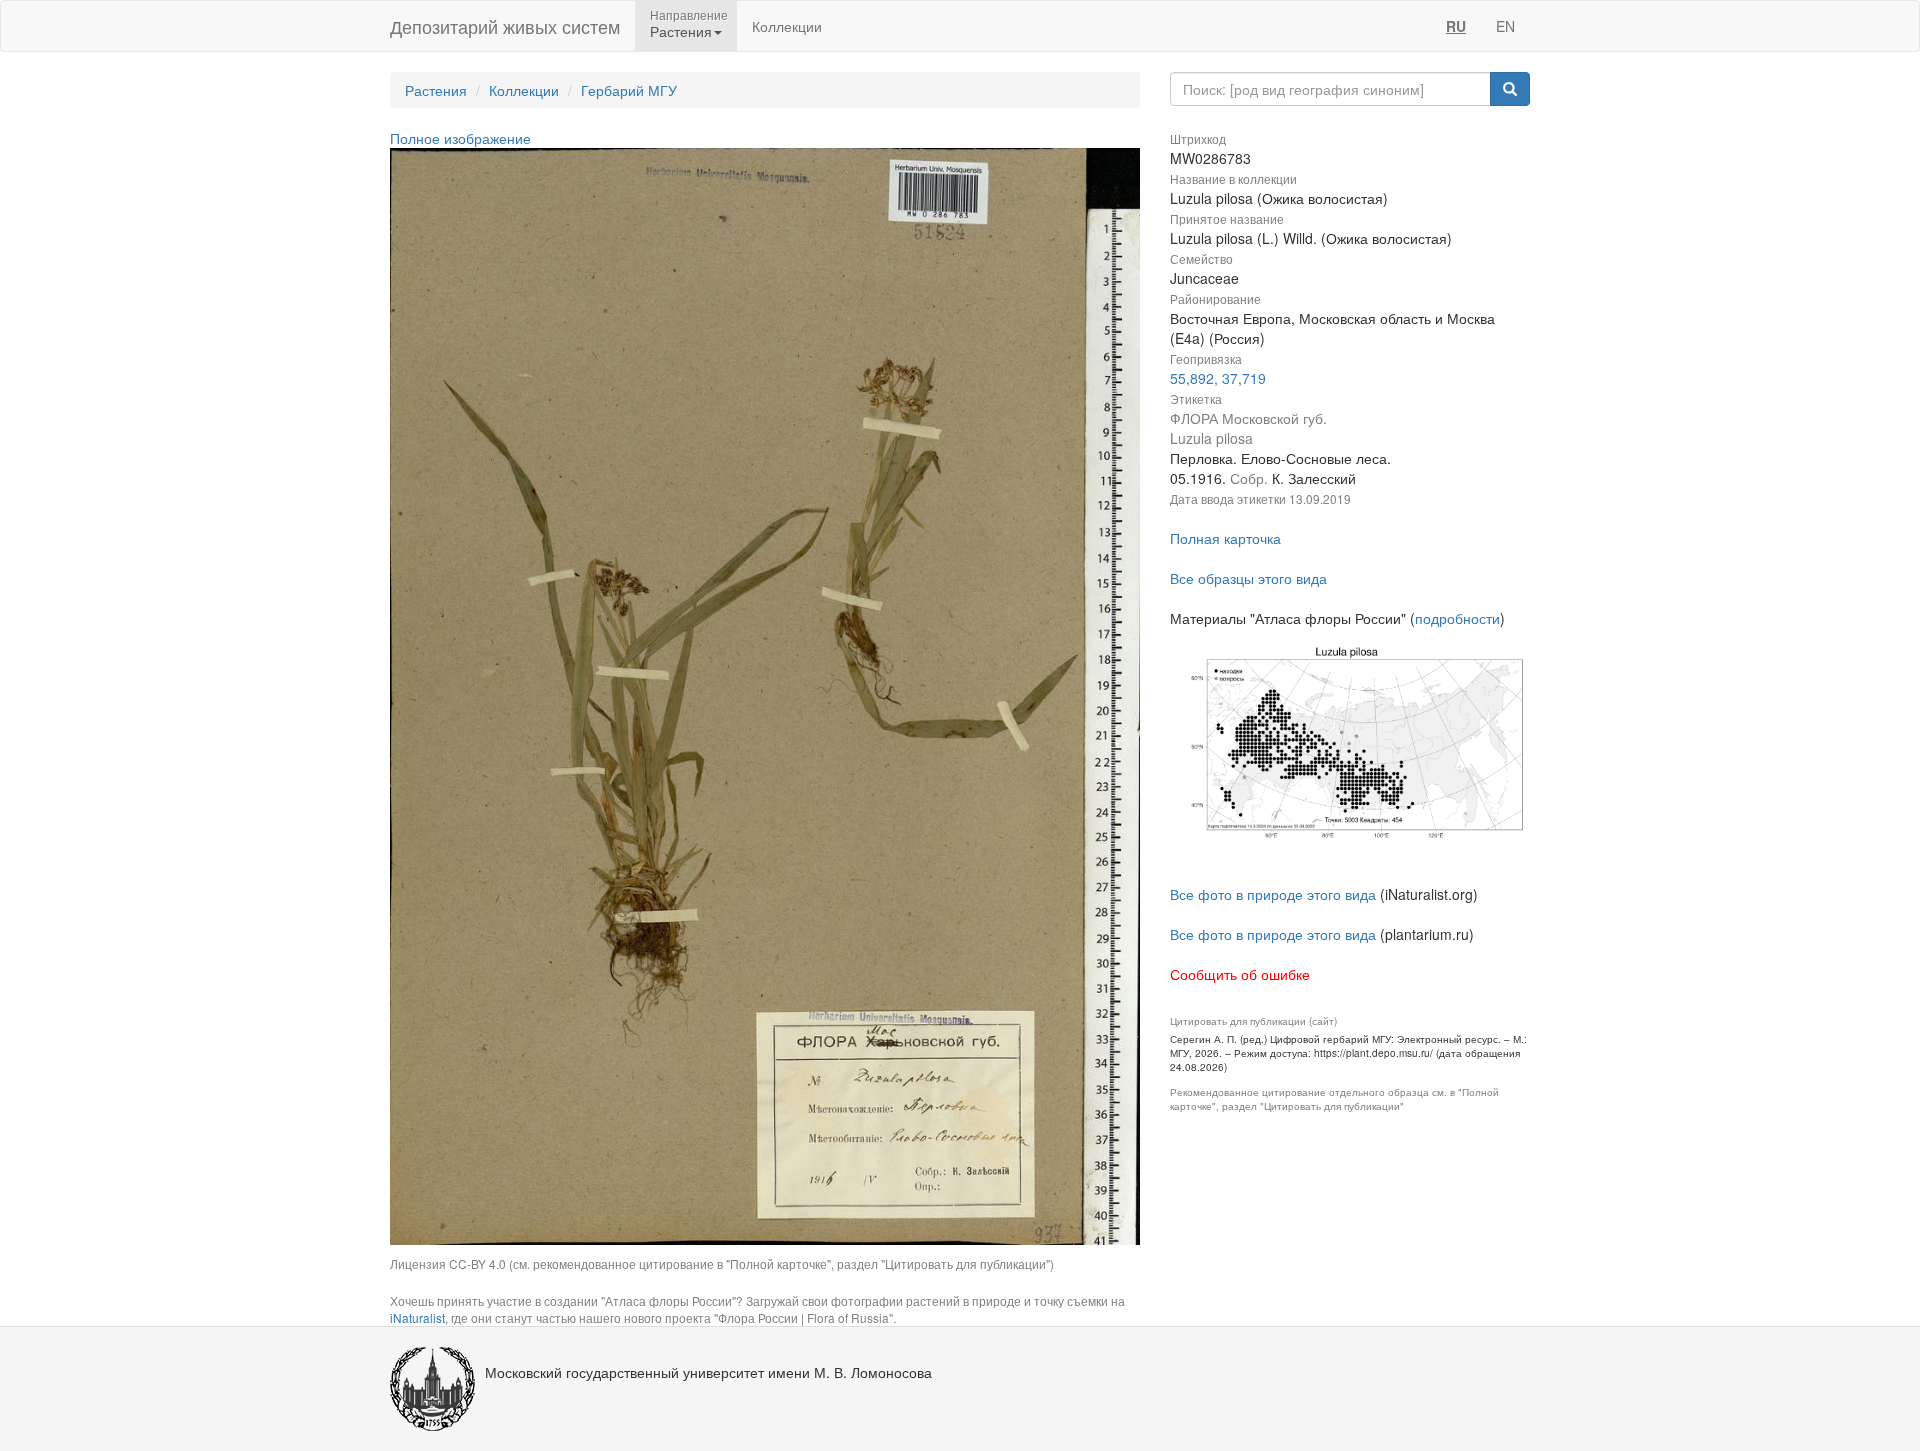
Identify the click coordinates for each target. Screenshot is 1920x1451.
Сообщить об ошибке (1240, 974)
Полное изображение (460, 138)
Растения (436, 90)
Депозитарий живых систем (505, 26)
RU (1456, 26)
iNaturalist (417, 1317)
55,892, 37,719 (1218, 378)
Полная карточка (1225, 538)
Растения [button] (681, 31)
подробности (1457, 618)
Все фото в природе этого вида (1273, 894)
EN (1505, 26)
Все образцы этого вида (1248, 578)
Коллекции (787, 26)
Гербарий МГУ (629, 90)
